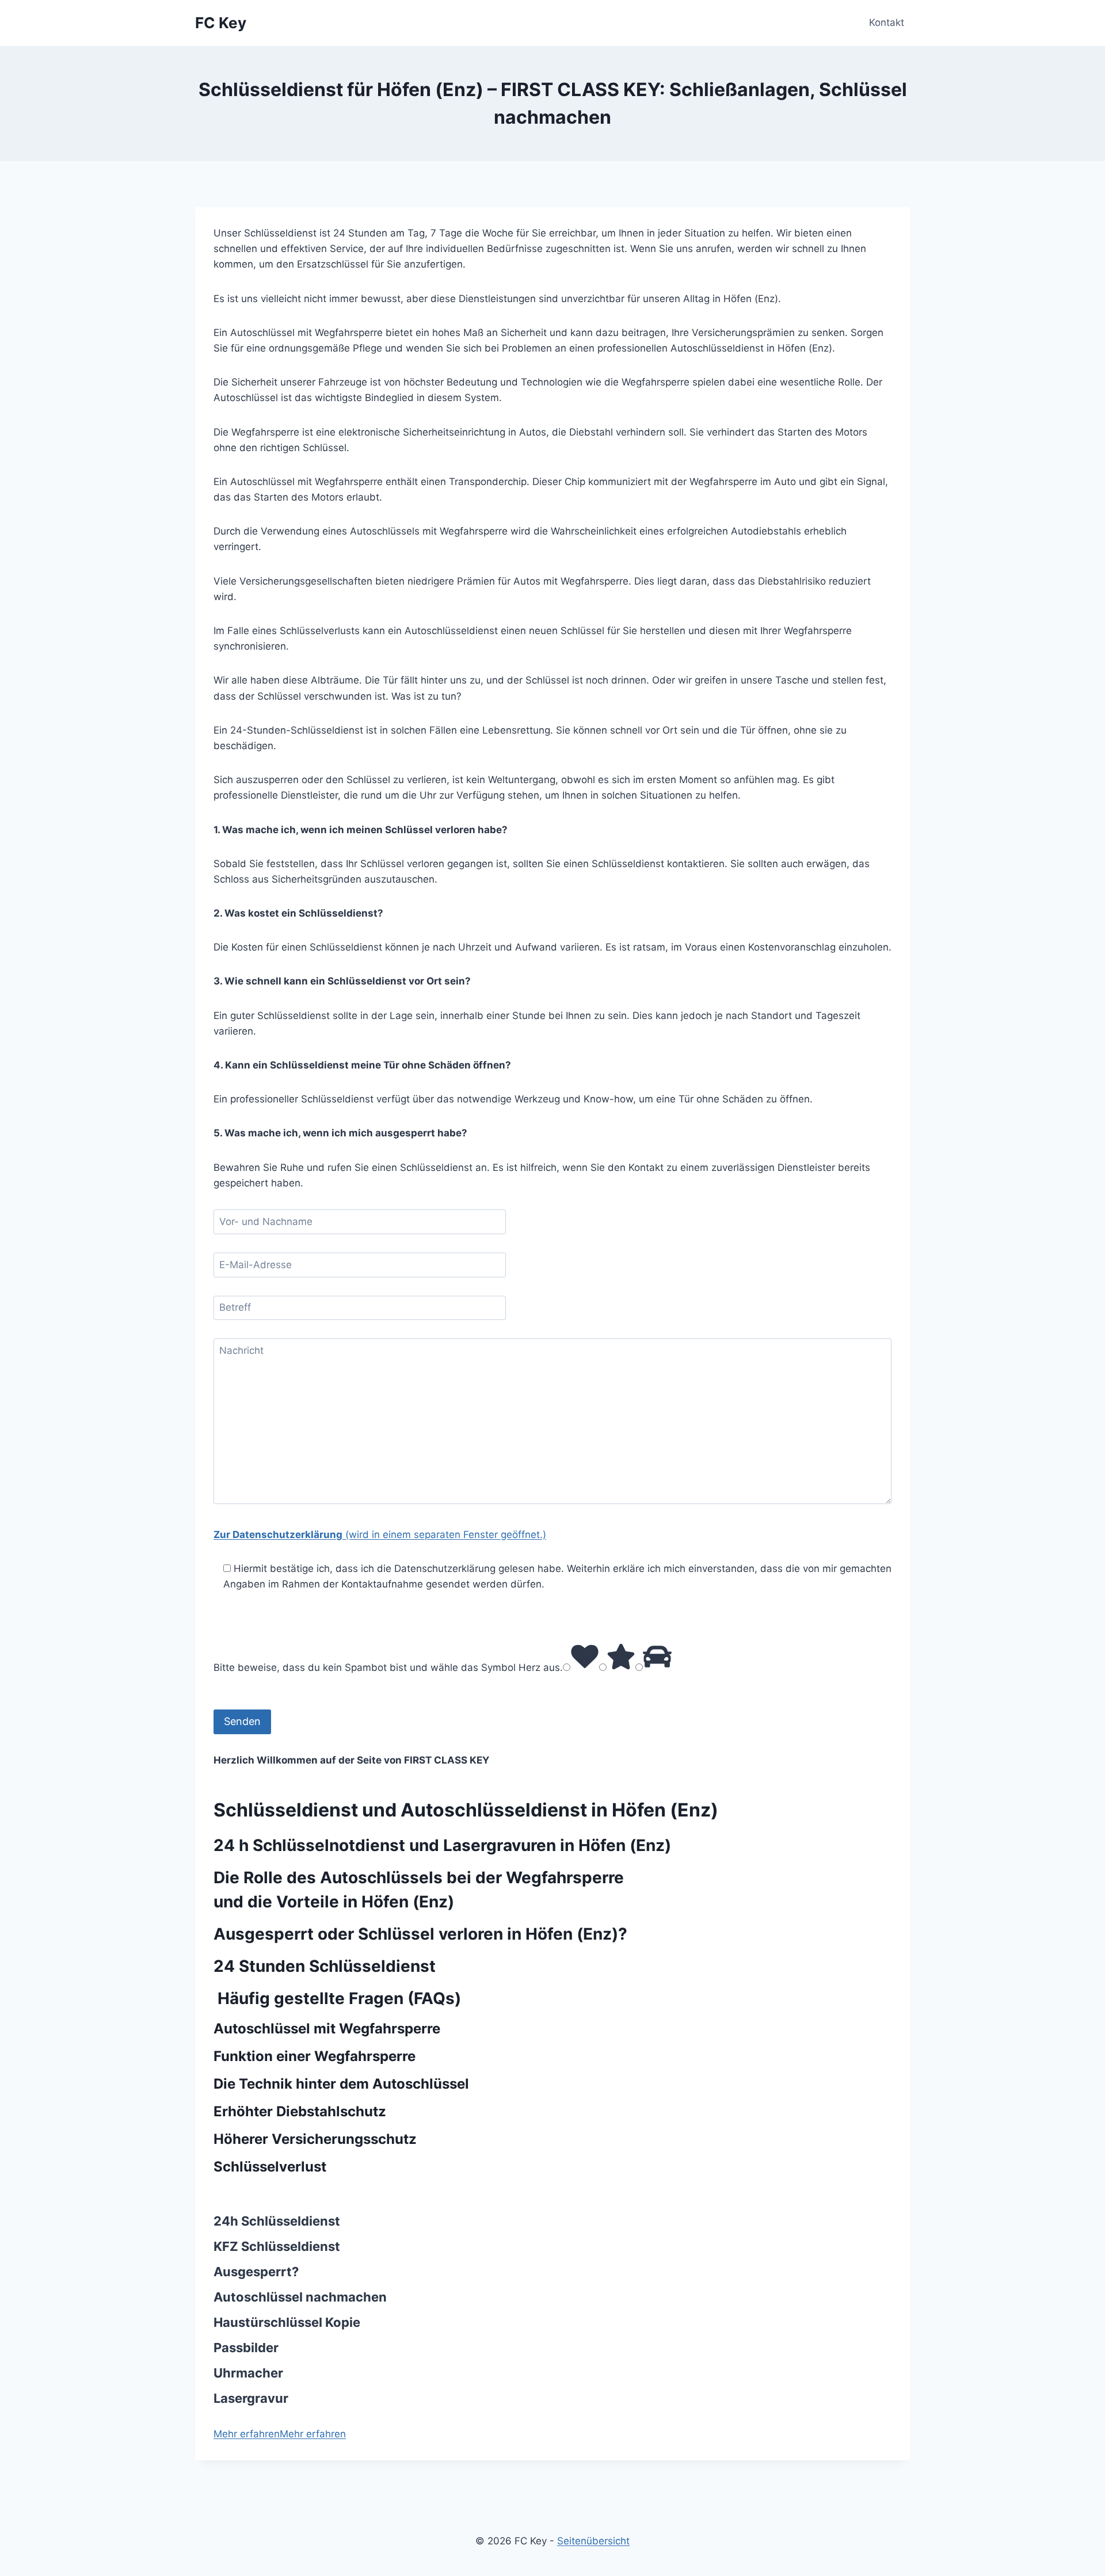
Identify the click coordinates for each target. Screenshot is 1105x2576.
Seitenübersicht (593, 2541)
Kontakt (887, 22)
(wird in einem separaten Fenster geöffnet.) (380, 1535)
